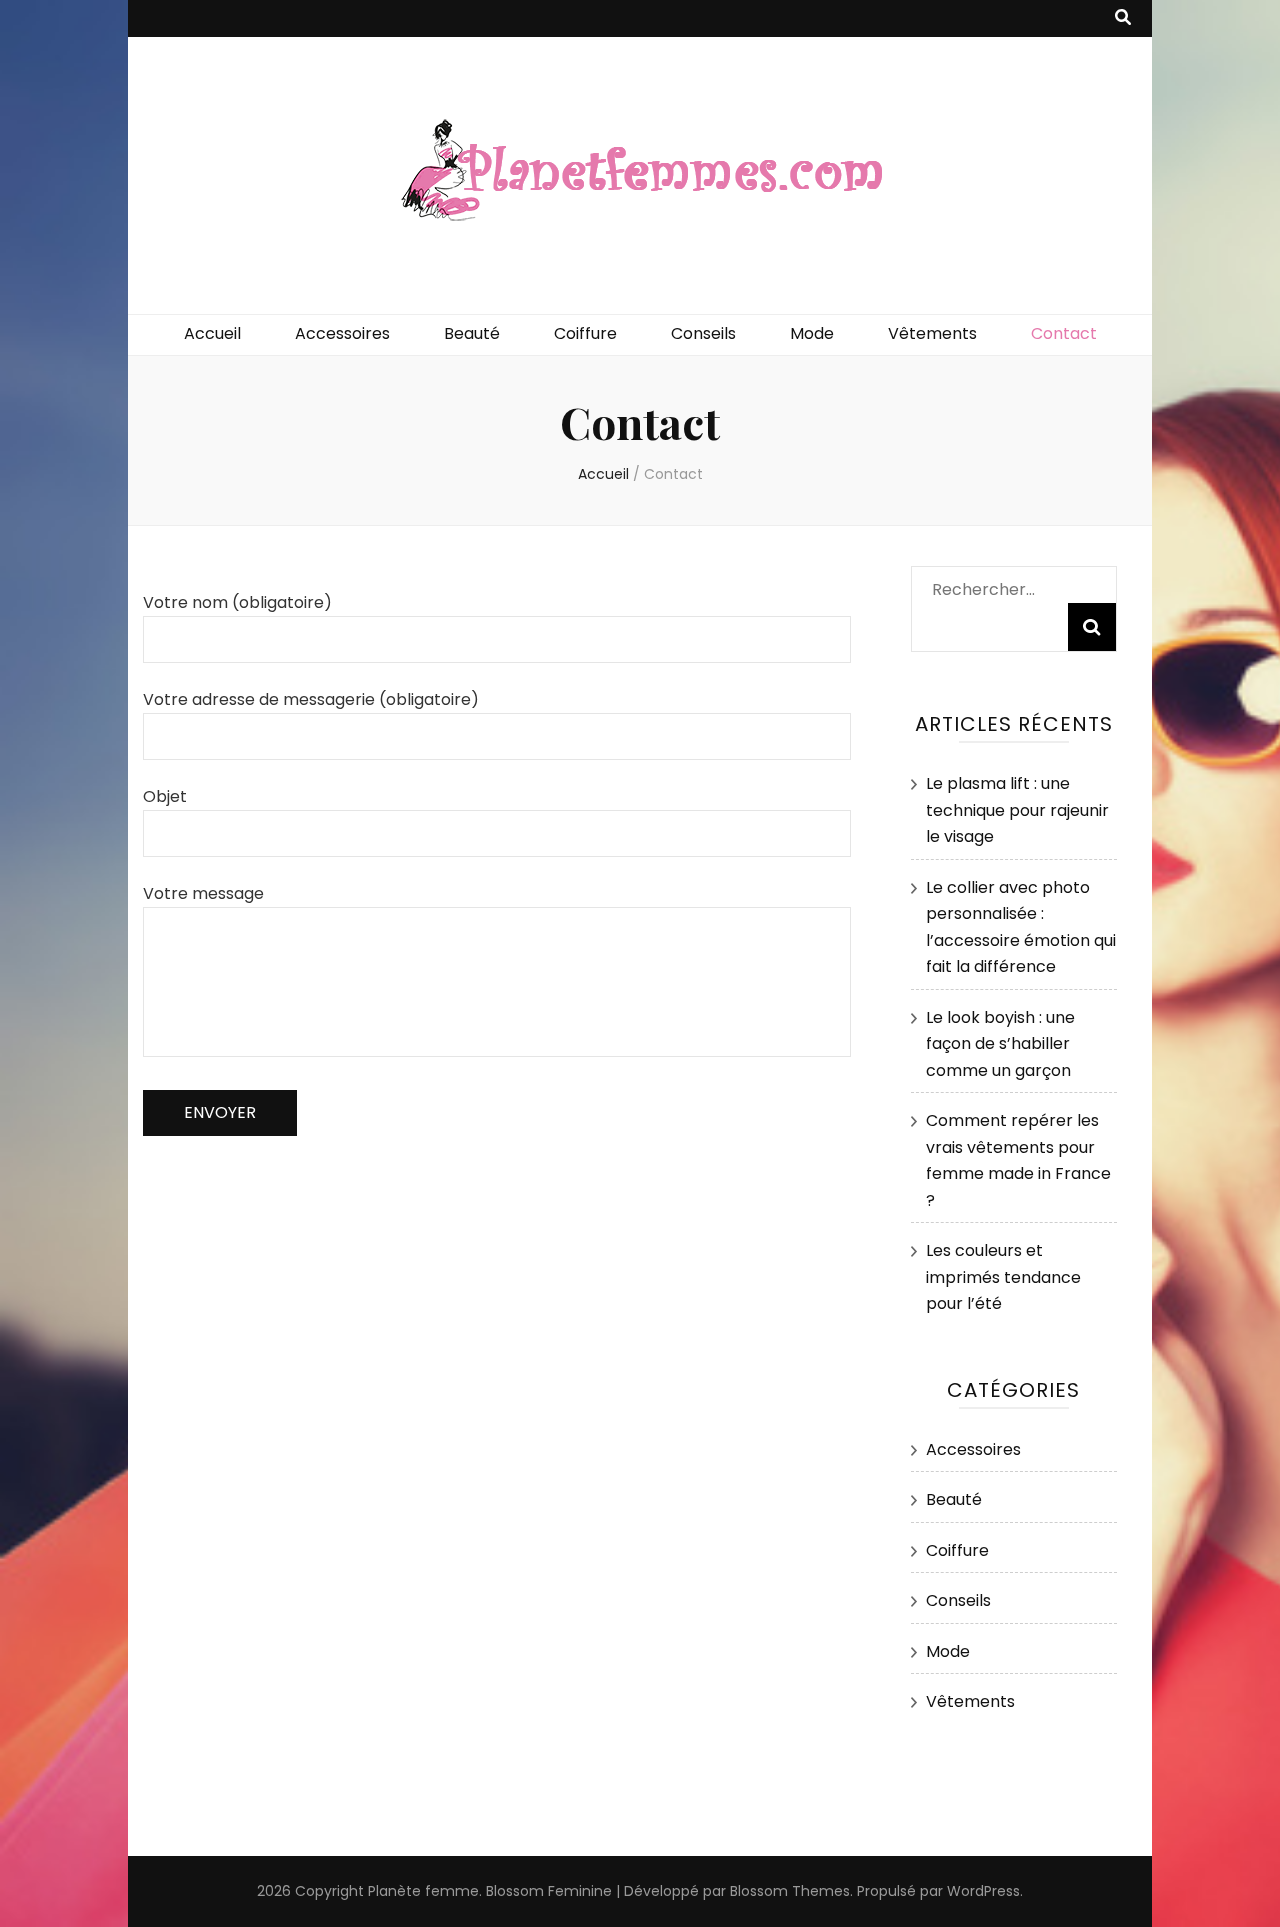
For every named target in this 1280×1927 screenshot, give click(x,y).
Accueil (212, 333)
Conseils (703, 333)
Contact (1064, 333)
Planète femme (423, 1891)
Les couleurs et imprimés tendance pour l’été (1003, 1277)
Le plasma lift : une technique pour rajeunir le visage (1017, 810)
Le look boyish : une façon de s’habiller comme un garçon (1000, 1044)
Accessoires (342, 333)
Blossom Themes (790, 1891)
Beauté (472, 333)
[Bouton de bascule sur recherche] (1123, 18)
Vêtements (932, 333)
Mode (812, 333)
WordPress (983, 1891)
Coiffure (585, 333)
